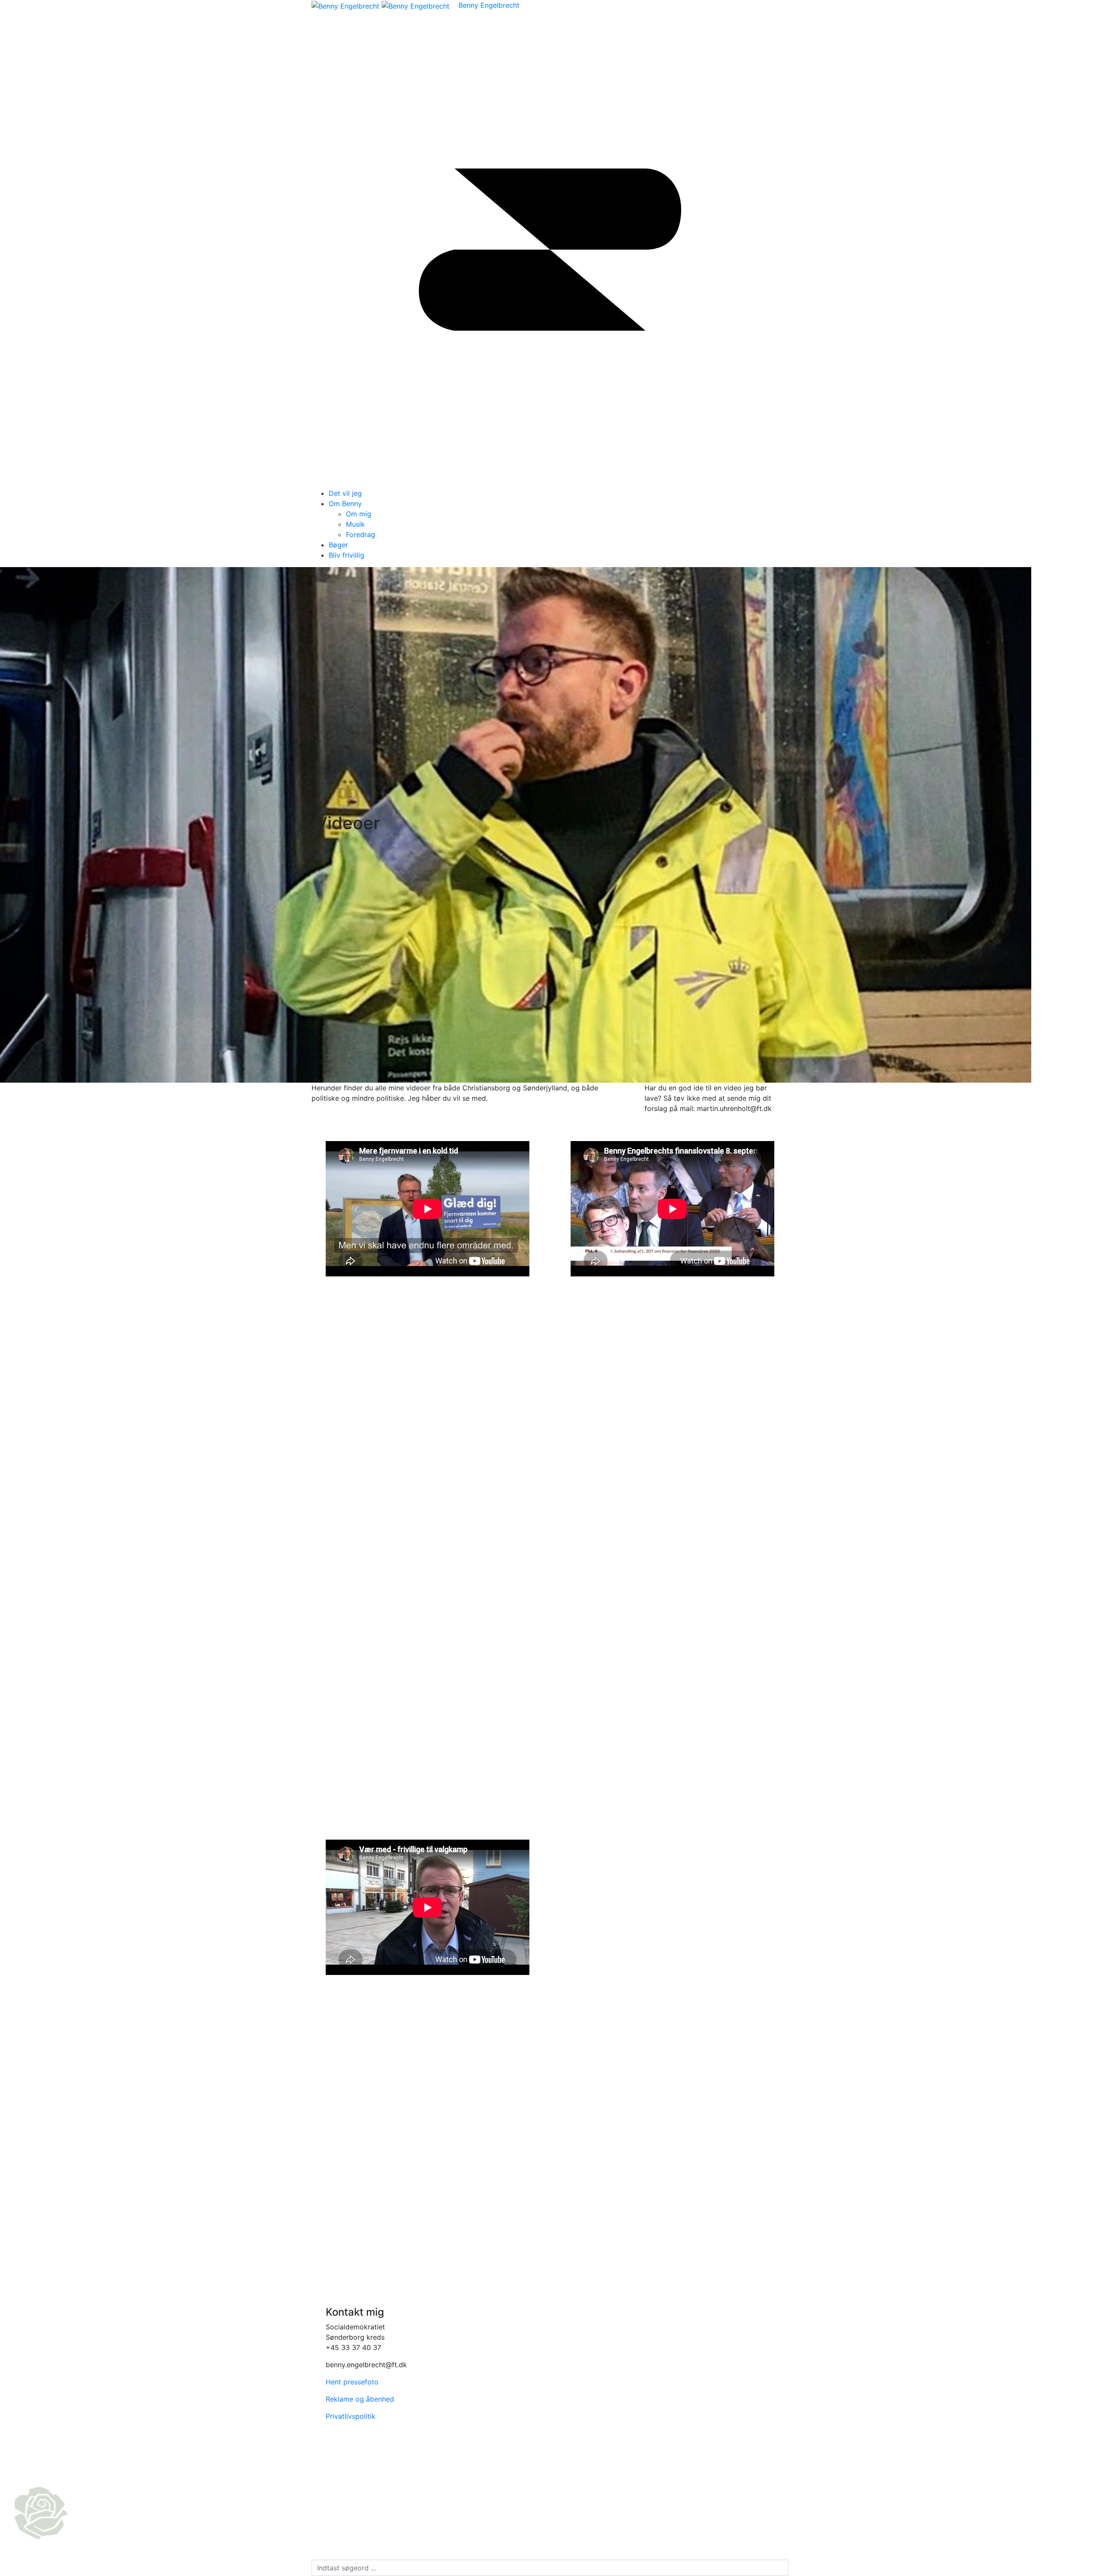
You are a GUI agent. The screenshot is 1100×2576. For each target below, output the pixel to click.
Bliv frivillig (347, 555)
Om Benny (345, 504)
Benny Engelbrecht (489, 5)
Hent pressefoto (352, 2382)
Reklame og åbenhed (360, 2399)
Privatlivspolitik (351, 2416)
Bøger (338, 545)
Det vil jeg (345, 493)
